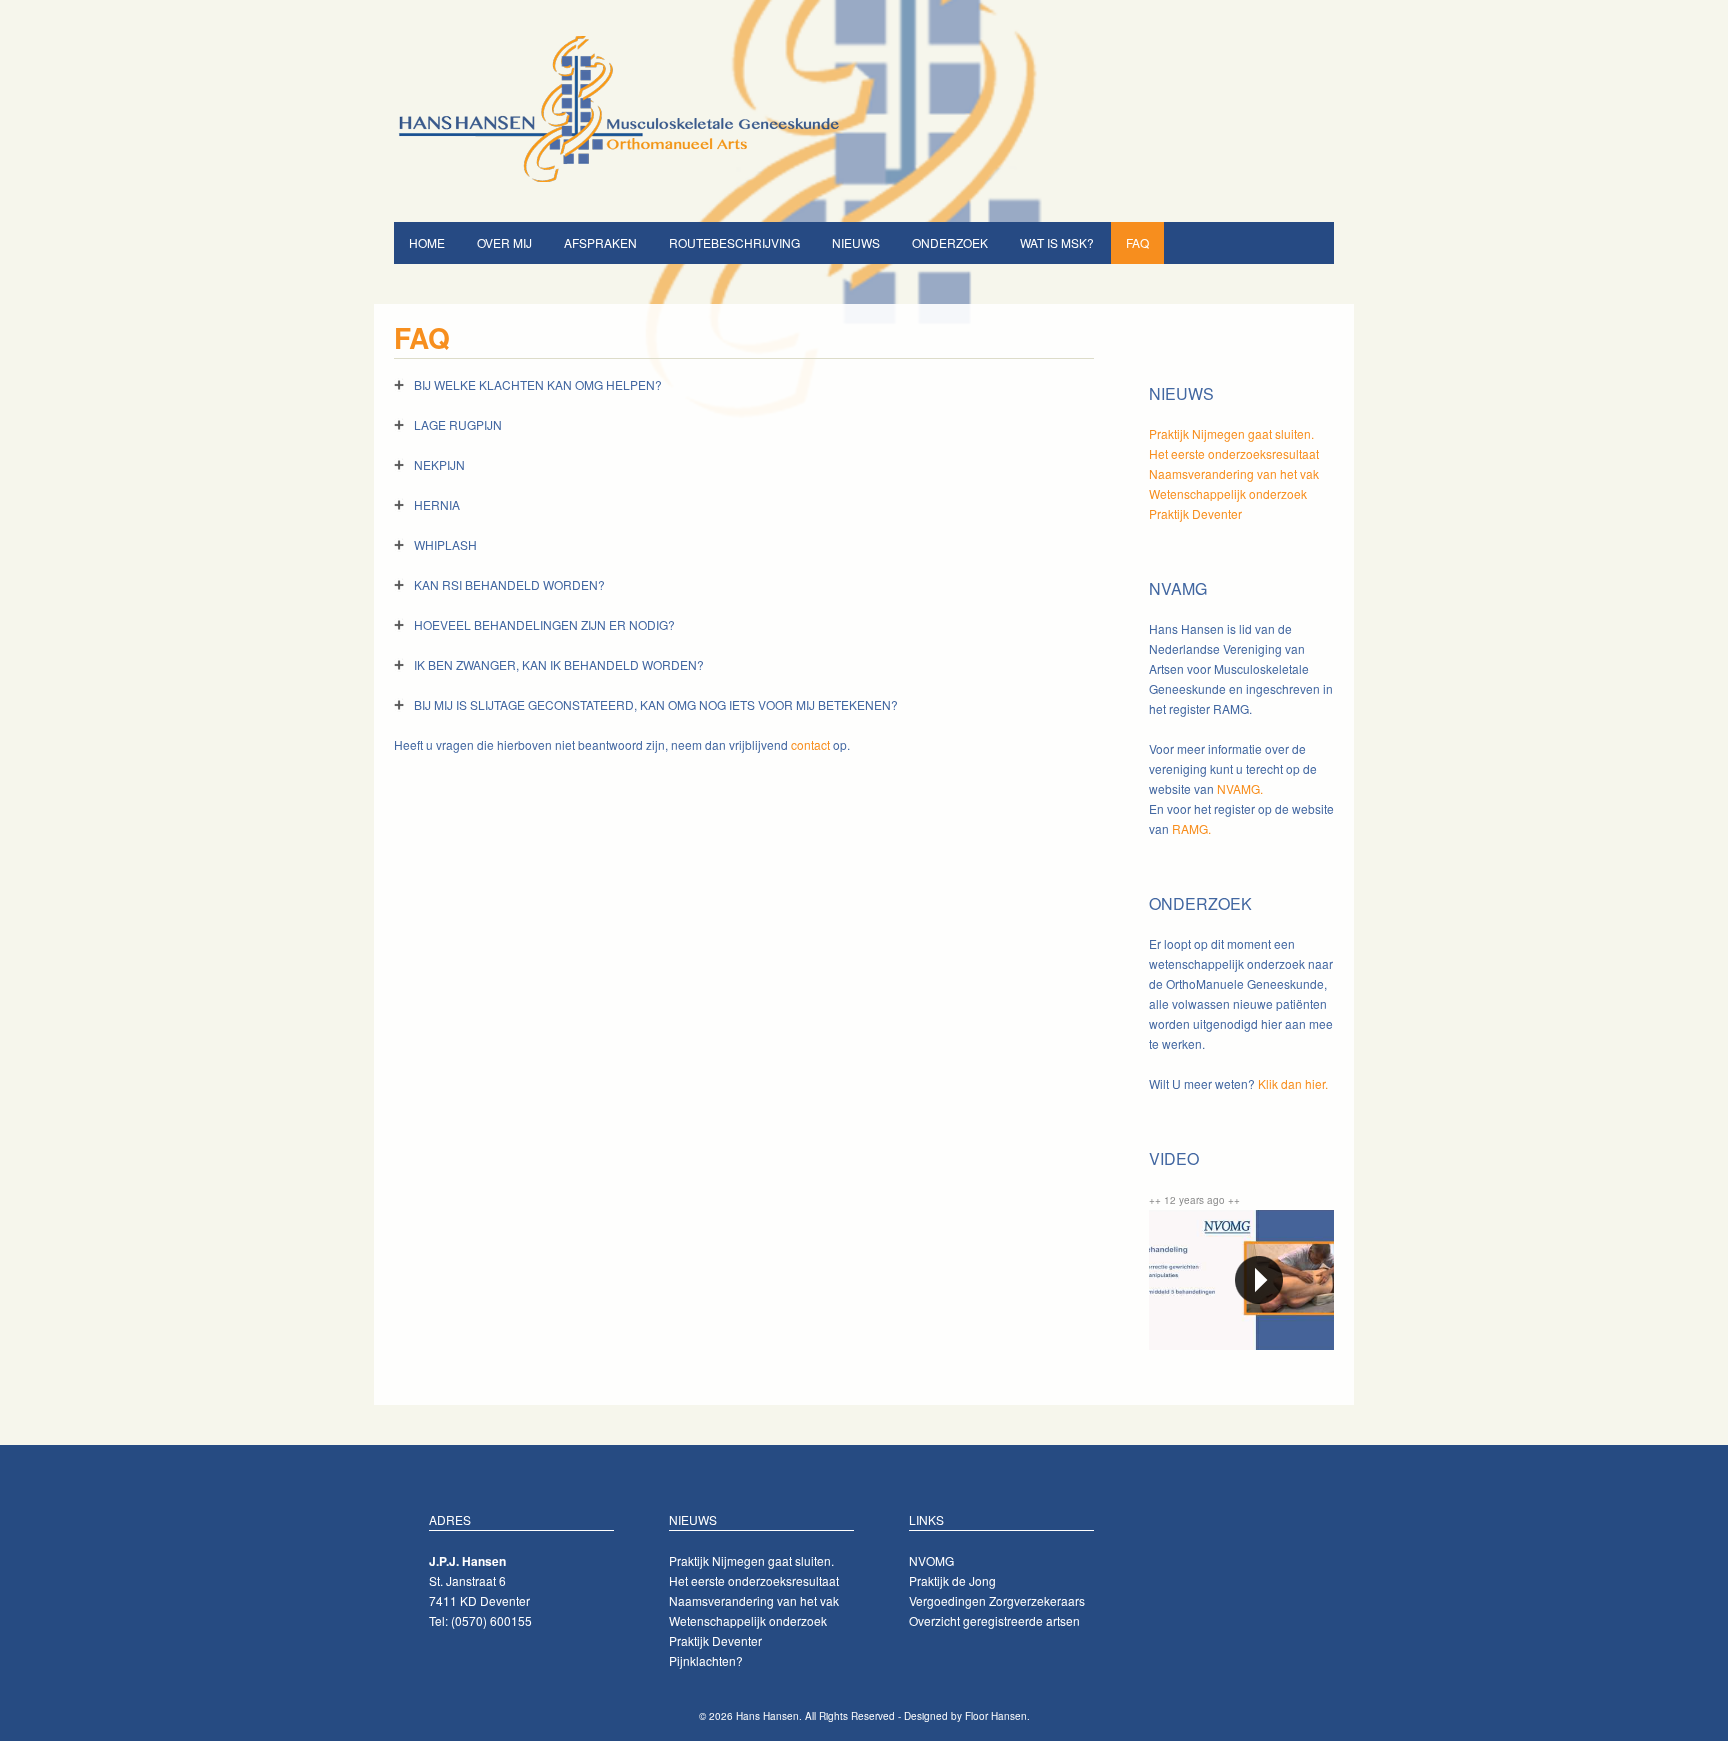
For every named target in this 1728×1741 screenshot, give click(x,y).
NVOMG (931, 1560)
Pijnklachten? (706, 1660)
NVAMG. (1240, 788)
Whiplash (445, 544)
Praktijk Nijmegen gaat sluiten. (1231, 433)
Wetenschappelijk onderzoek (1228, 493)
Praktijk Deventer (1195, 513)
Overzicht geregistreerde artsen (994, 1620)
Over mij (504, 242)
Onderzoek (950, 242)
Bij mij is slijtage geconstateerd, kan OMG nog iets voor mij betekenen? (656, 704)
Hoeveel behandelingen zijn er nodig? (544, 624)
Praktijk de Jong (952, 1580)
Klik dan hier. (1293, 1083)
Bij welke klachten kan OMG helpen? (538, 384)
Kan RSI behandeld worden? (509, 584)
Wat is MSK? (1057, 242)
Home (427, 242)
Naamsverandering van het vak (1234, 473)
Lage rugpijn (458, 424)
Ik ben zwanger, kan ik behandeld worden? (559, 664)
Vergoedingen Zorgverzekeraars (997, 1600)
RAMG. (1191, 828)
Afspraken (600, 242)
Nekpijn (439, 464)
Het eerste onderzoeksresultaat (1234, 453)
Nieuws (856, 242)
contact (810, 744)
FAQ (1137, 242)
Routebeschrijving (734, 242)
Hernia (437, 504)
